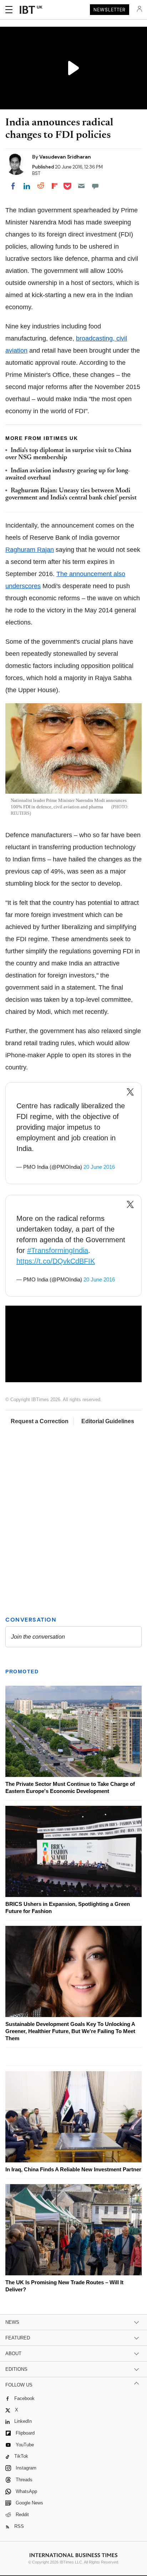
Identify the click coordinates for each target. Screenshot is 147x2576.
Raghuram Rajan (30, 550)
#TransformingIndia (58, 1250)
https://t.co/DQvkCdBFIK (56, 1261)
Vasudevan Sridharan (65, 157)
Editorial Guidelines (108, 1421)
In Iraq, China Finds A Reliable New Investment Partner (73, 2169)
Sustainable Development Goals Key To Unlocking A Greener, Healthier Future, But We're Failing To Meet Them (70, 2031)
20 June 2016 (99, 1167)
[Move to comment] (95, 186)
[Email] (81, 186)
